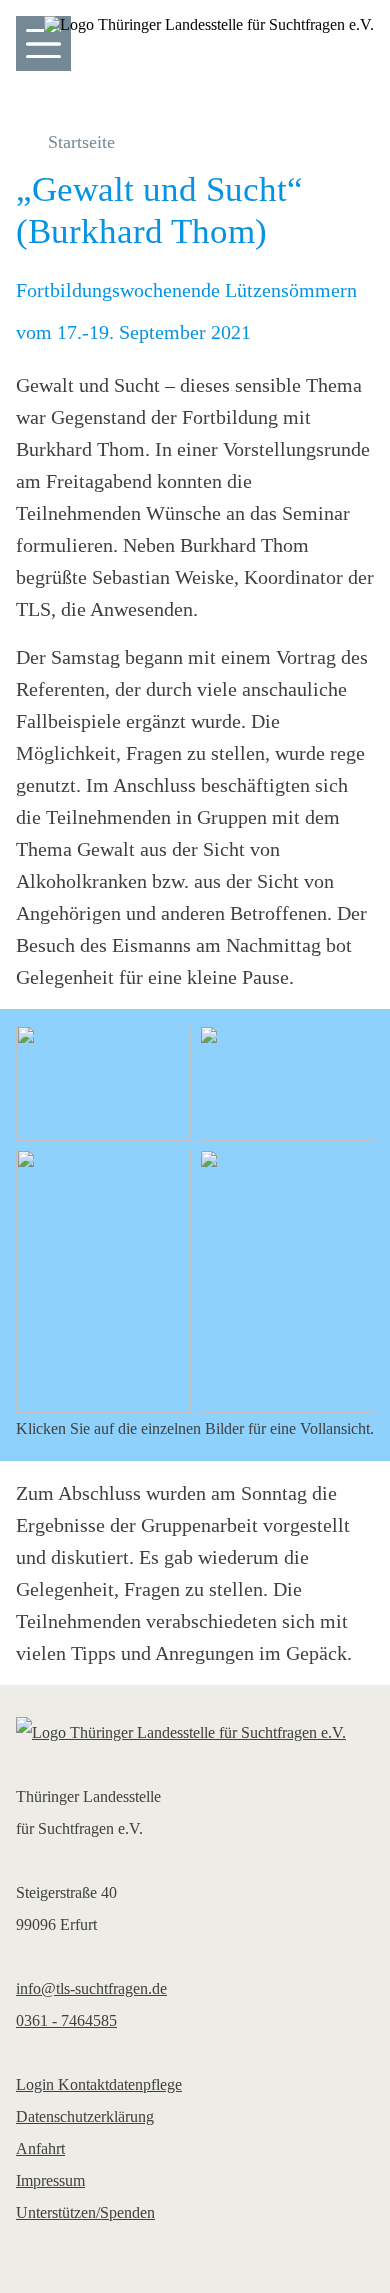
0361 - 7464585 (66, 2020)
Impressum (50, 2180)
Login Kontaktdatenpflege (99, 2084)
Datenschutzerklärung (85, 2116)
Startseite (81, 142)
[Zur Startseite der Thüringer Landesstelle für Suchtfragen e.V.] (195, 1733)
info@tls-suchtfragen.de (91, 1988)
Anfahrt (40, 2148)
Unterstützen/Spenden (85, 2212)
